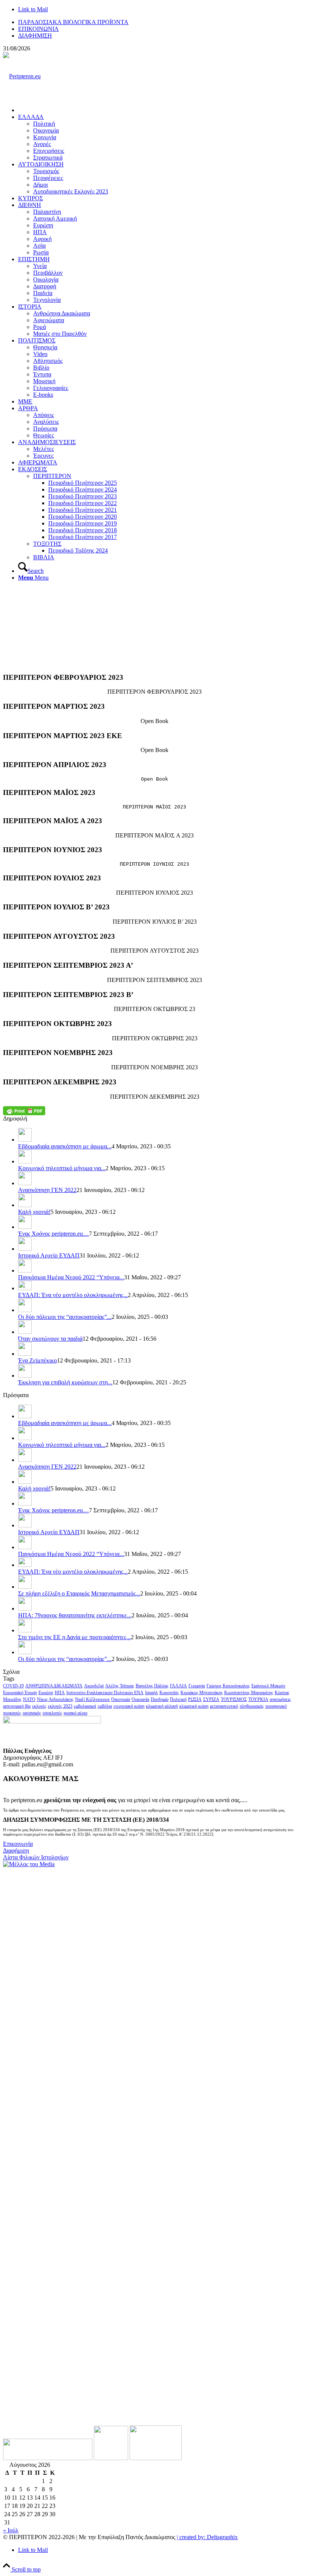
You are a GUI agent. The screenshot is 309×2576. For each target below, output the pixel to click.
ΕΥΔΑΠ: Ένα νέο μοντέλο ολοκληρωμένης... (73, 1295)
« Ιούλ (11, 2530)
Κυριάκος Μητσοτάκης (202, 1693)
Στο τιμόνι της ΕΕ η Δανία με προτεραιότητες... (74, 1637)
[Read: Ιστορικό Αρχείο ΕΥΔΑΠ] (25, 1249)
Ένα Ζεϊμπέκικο (37, 1360)
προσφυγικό (276, 1706)
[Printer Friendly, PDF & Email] (24, 1111)
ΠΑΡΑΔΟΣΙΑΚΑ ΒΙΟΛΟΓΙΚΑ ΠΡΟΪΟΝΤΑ (73, 22)
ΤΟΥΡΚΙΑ (258, 1699)
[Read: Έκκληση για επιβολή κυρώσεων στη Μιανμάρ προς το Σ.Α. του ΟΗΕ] (25, 1376)
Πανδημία (160, 1699)
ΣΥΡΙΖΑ (211, 1699)
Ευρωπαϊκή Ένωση (20, 1693)
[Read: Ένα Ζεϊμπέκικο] (25, 1354)
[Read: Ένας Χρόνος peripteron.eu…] (25, 1227)
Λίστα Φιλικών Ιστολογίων (36, 1857)
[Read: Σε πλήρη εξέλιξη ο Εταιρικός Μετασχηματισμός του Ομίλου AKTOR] (25, 1587)
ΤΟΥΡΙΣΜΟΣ (234, 1699)
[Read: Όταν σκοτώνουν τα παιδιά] (25, 1332)
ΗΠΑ (60, 1693)
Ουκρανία (140, 1699)
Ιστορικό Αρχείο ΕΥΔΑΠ (49, 1255)
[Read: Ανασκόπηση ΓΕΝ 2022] (25, 1183)
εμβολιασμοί (85, 1706)
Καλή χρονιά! (34, 1212)
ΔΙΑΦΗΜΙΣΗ (35, 36)
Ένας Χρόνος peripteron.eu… (54, 1234)
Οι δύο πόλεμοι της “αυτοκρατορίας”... (65, 1317)
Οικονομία (121, 1699)
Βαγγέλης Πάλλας (152, 1686)
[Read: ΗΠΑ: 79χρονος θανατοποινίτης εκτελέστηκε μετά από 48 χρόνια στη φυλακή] (25, 1608)
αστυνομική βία (17, 1706)
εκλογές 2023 (60, 1706)
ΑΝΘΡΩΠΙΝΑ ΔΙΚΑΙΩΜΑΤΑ (54, 1686)
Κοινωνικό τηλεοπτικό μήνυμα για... (62, 1168)
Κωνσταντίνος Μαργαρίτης (249, 1693)
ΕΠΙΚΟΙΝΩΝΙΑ (38, 29)
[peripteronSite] (22, 76)
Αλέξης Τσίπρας (120, 1686)
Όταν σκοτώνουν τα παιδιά (50, 1339)
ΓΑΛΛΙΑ (178, 1686)
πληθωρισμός (252, 1706)
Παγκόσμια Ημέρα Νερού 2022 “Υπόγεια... (71, 1277)
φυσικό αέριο (76, 1713)
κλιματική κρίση (194, 1706)
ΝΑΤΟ (29, 1699)
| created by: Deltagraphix (207, 2537)
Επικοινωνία (18, 1844)
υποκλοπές (52, 1713)
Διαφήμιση (16, 1851)
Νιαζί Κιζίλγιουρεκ (92, 1699)
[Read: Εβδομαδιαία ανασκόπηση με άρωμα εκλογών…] (25, 1140)
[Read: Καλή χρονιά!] (25, 1205)
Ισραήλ (151, 1693)
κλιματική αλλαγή (162, 1706)
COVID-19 (13, 1686)
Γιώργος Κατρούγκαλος (228, 1686)
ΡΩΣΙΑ (195, 1699)
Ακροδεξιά (94, 1686)
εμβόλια (105, 1706)
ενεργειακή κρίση (129, 1706)
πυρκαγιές (12, 1713)
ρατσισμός (32, 1713)
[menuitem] (162, 22)
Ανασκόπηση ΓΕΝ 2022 (47, 1190)
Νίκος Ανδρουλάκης (55, 1699)
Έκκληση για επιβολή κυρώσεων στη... (65, 1382)
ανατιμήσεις (280, 1699)
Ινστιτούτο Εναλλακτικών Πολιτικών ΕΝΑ (105, 1693)
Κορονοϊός (169, 1693)
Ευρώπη (46, 1693)
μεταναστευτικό (224, 1706)
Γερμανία (197, 1686)
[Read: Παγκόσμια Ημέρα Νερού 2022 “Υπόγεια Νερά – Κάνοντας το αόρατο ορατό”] (25, 1270)
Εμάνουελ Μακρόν (268, 1686)
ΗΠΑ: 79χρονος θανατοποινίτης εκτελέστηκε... (75, 1615)
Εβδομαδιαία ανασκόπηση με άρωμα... (65, 1146)
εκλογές (39, 1706)
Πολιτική (178, 1699)
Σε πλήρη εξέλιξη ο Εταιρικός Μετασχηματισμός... (79, 1593)
